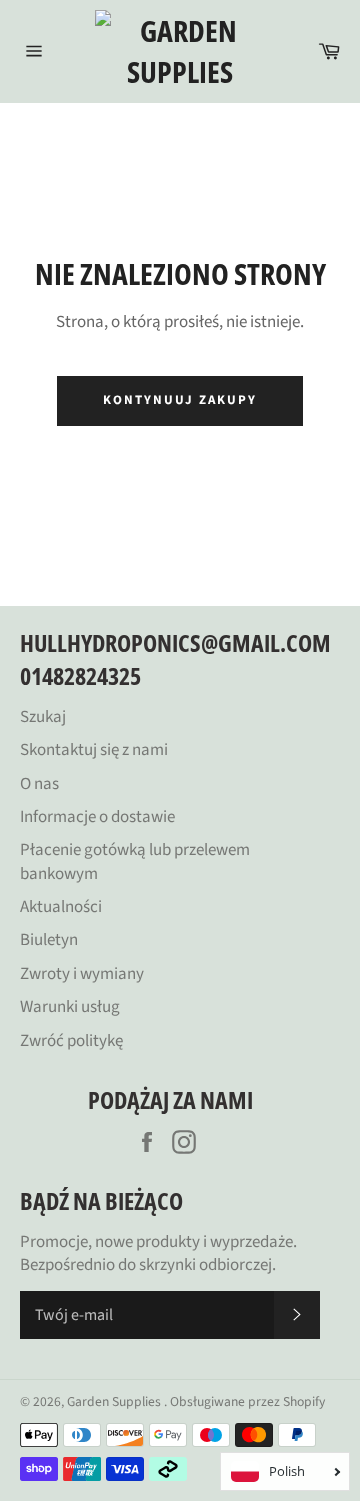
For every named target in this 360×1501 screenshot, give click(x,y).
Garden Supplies (115, 1401)
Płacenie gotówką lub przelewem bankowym (135, 861)
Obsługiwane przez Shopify (247, 1401)
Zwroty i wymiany (82, 974)
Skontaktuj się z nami (94, 750)
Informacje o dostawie (97, 817)
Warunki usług (70, 1007)
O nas (39, 784)
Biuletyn (49, 940)
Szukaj (43, 717)
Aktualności (61, 907)
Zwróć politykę (71, 1041)
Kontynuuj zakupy (179, 400)
